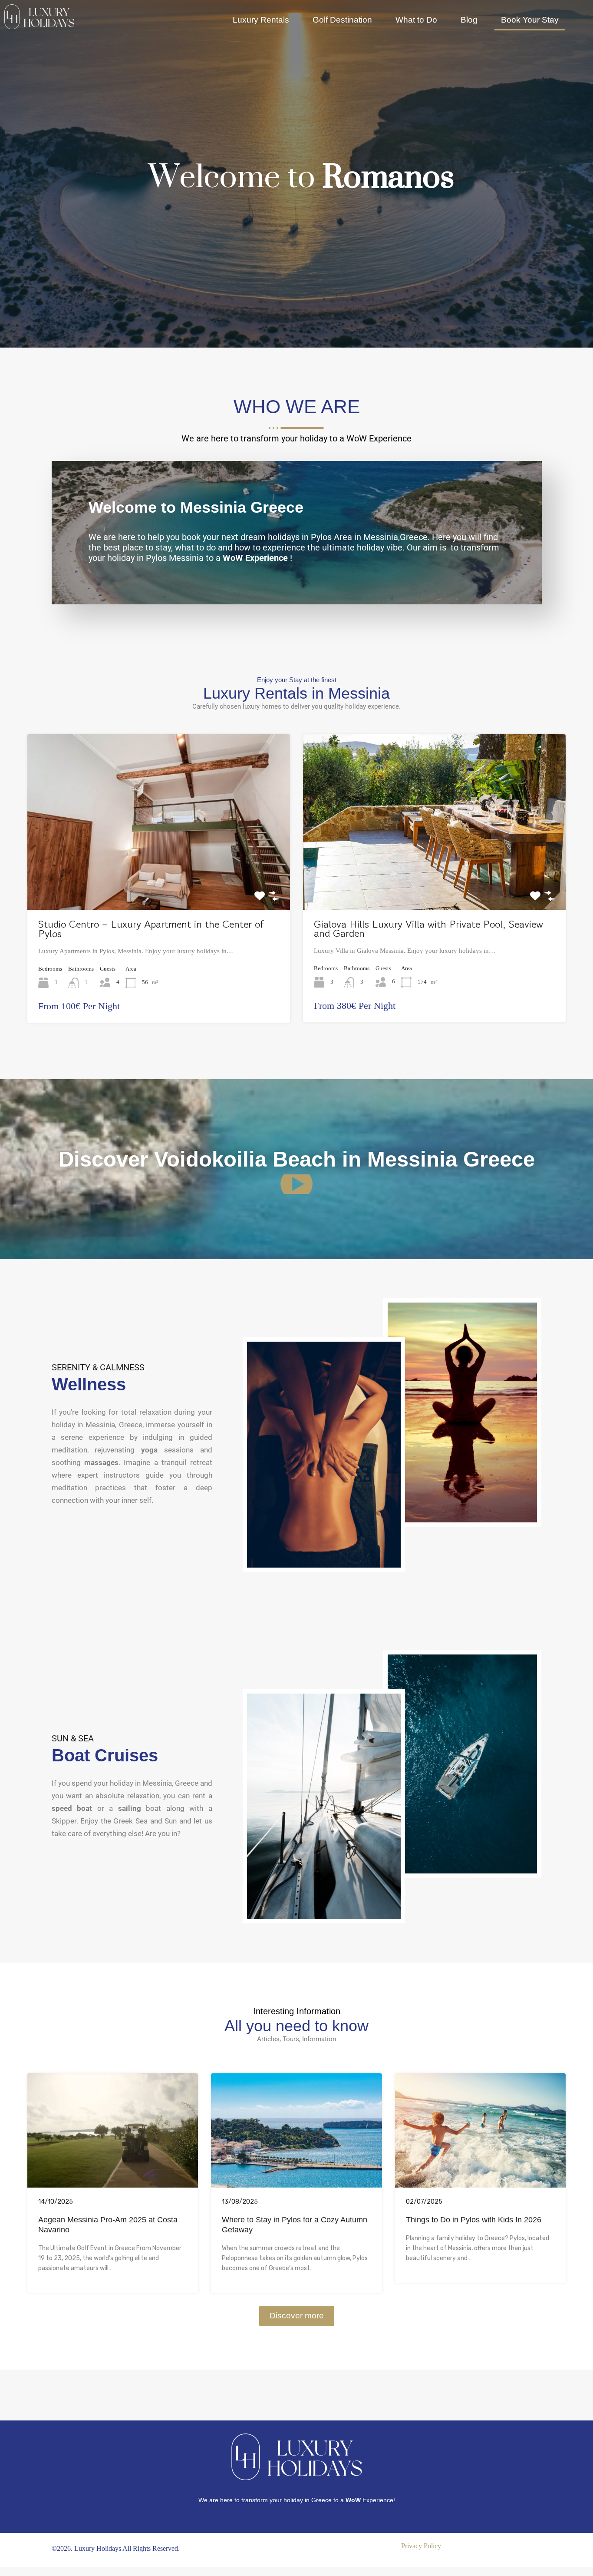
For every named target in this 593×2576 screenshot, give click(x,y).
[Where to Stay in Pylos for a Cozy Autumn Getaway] (296, 2184)
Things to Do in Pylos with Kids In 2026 (474, 2220)
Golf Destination (342, 20)
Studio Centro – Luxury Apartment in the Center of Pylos (151, 929)
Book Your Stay (530, 20)
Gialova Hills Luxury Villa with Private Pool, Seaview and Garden (428, 929)
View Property (159, 874)
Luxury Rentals (261, 20)
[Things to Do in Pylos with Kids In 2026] (480, 2184)
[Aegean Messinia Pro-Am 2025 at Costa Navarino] (113, 2184)
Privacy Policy (421, 2546)
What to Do (416, 20)
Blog (469, 20)
